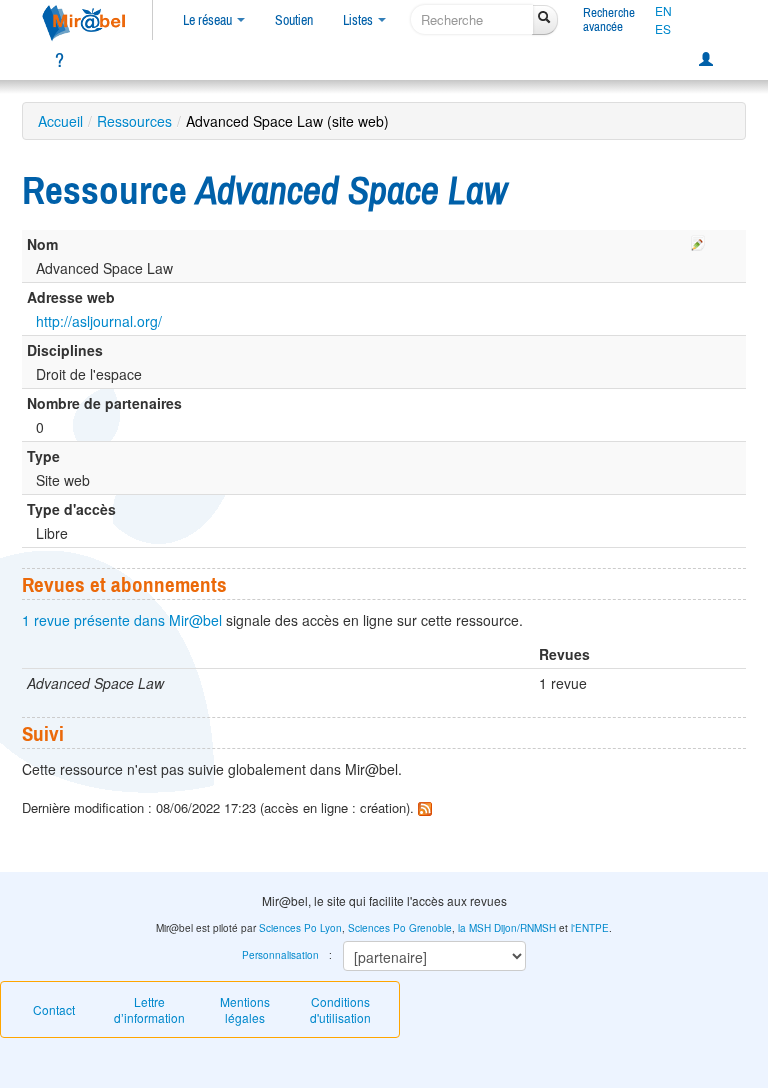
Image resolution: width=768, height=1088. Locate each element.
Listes (359, 20)
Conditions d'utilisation (340, 1009)
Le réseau (209, 20)
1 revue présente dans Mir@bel (122, 620)
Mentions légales (245, 1009)
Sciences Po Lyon (300, 928)
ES (663, 29)
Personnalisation (280, 955)
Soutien (294, 20)
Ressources (134, 121)
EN (663, 11)
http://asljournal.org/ (99, 321)
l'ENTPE (590, 928)
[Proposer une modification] (698, 240)
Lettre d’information (149, 1009)
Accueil (60, 121)
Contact (54, 1009)
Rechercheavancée (609, 19)
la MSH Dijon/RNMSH (507, 928)
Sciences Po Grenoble (400, 928)
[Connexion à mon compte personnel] (706, 60)
